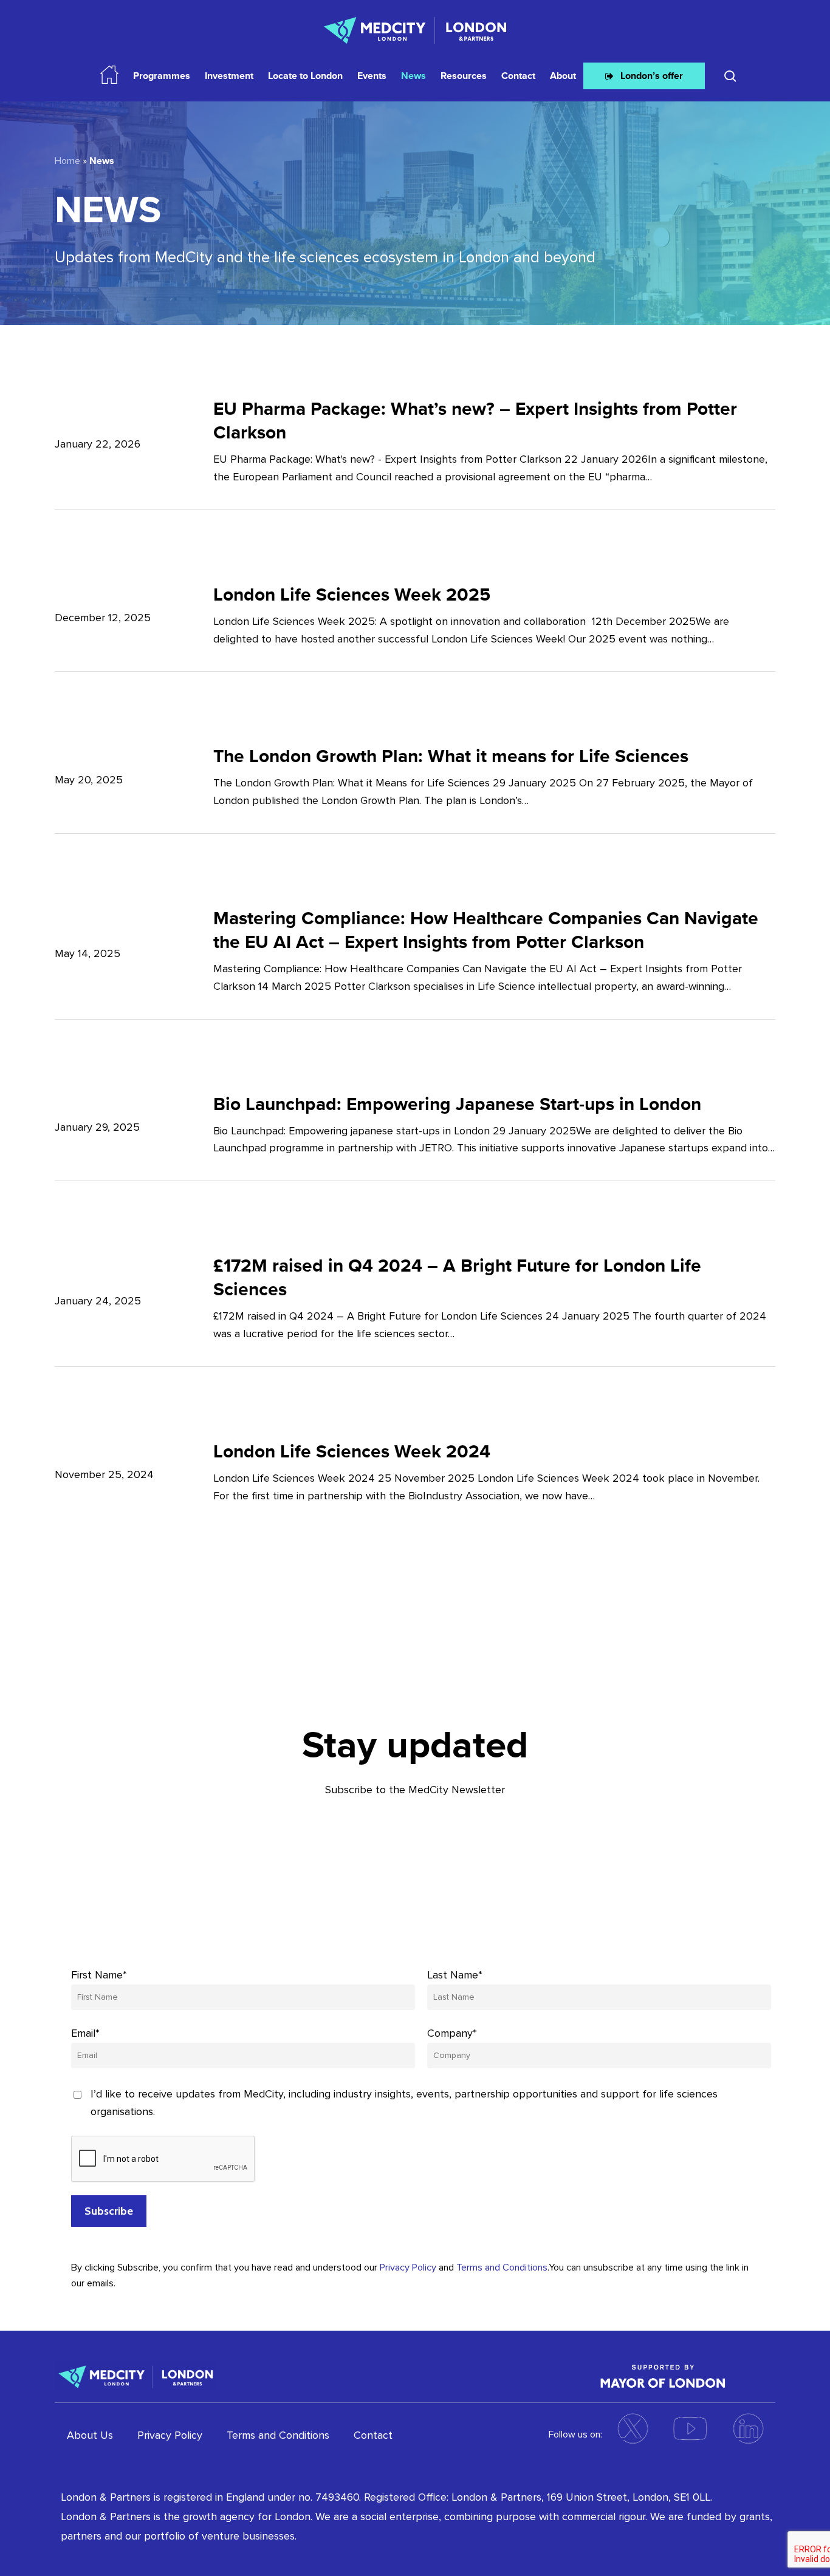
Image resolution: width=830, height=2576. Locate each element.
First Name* (99, 1975)
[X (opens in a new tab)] (633, 2428)
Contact (373, 2435)
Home (67, 161)
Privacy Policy (408, 2268)
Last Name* (455, 1975)
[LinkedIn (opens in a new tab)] (748, 2428)
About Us (90, 2435)
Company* (452, 2033)
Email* (85, 2033)
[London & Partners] (136, 2376)
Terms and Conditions (502, 2268)
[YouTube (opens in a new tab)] (690, 2428)
